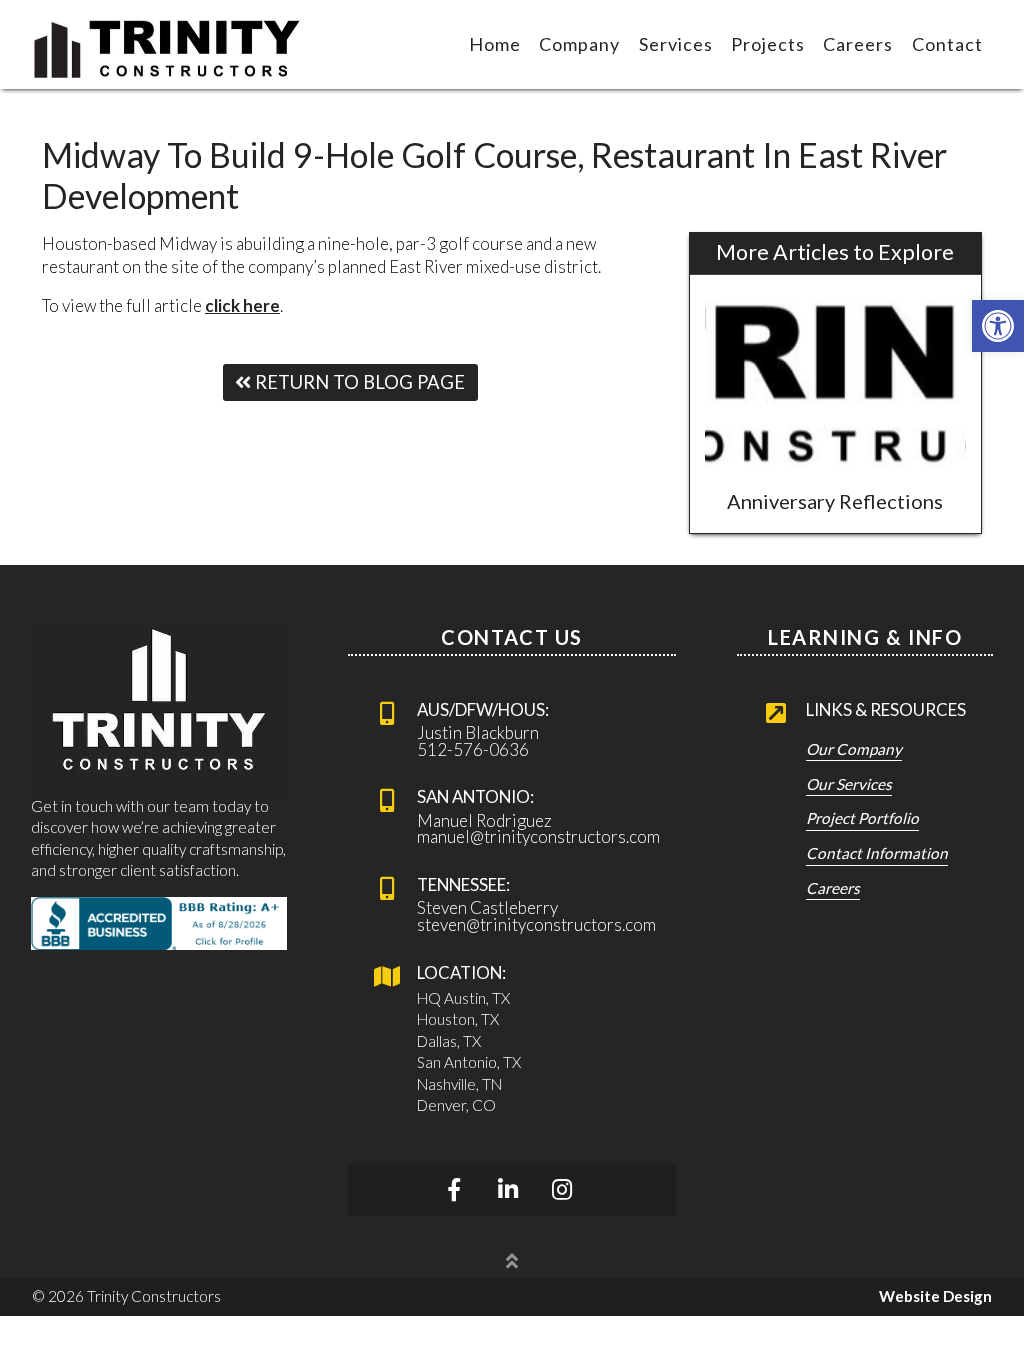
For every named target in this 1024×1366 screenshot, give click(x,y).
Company (579, 44)
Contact (947, 44)
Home (495, 44)
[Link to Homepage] (167, 44)
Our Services (849, 785)
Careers (858, 44)
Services (676, 44)
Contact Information (877, 854)
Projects (768, 44)
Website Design (935, 1296)
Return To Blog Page (358, 382)
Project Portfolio (862, 819)
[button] (998, 326)
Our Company (854, 750)
